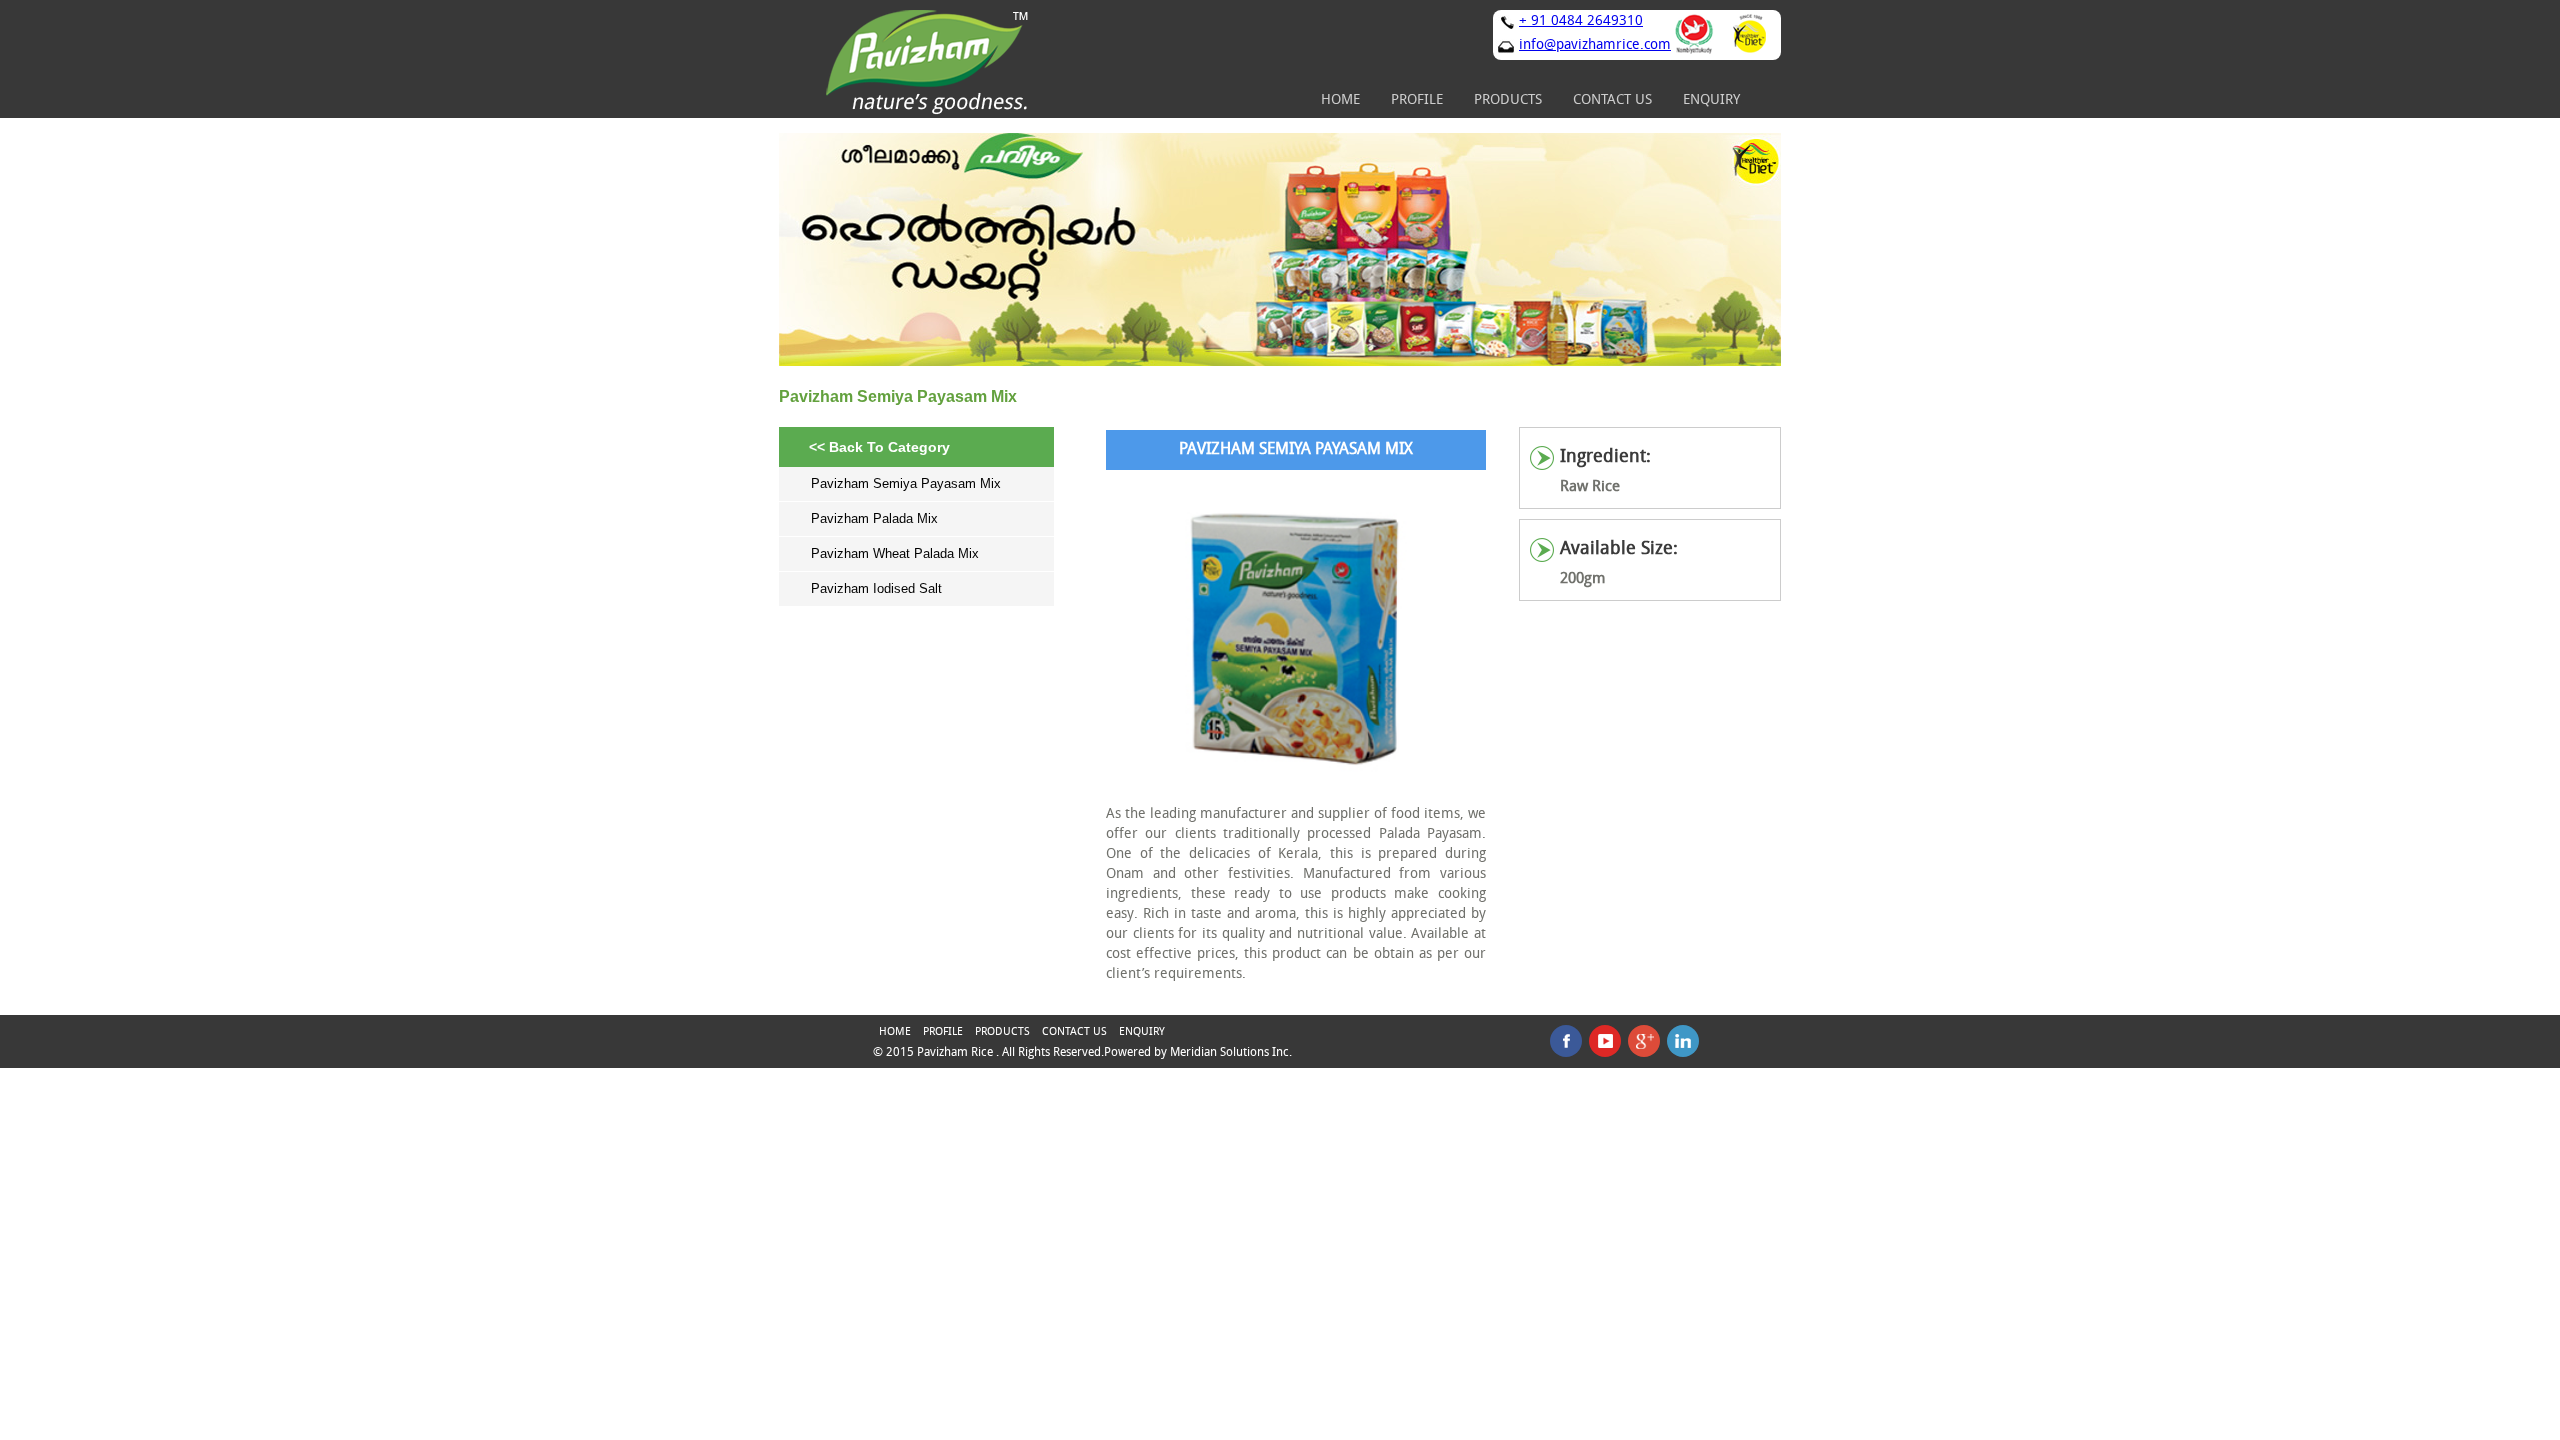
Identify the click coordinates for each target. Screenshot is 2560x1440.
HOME (1340, 100)
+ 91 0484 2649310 (1581, 21)
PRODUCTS (1508, 100)
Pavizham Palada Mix (874, 518)
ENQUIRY (1711, 100)
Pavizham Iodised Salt (876, 588)
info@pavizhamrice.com (1595, 45)
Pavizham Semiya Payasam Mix (906, 483)
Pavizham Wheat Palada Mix (895, 553)
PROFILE (1417, 100)
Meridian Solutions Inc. (1231, 1053)
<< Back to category (879, 447)
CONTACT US (1612, 100)
